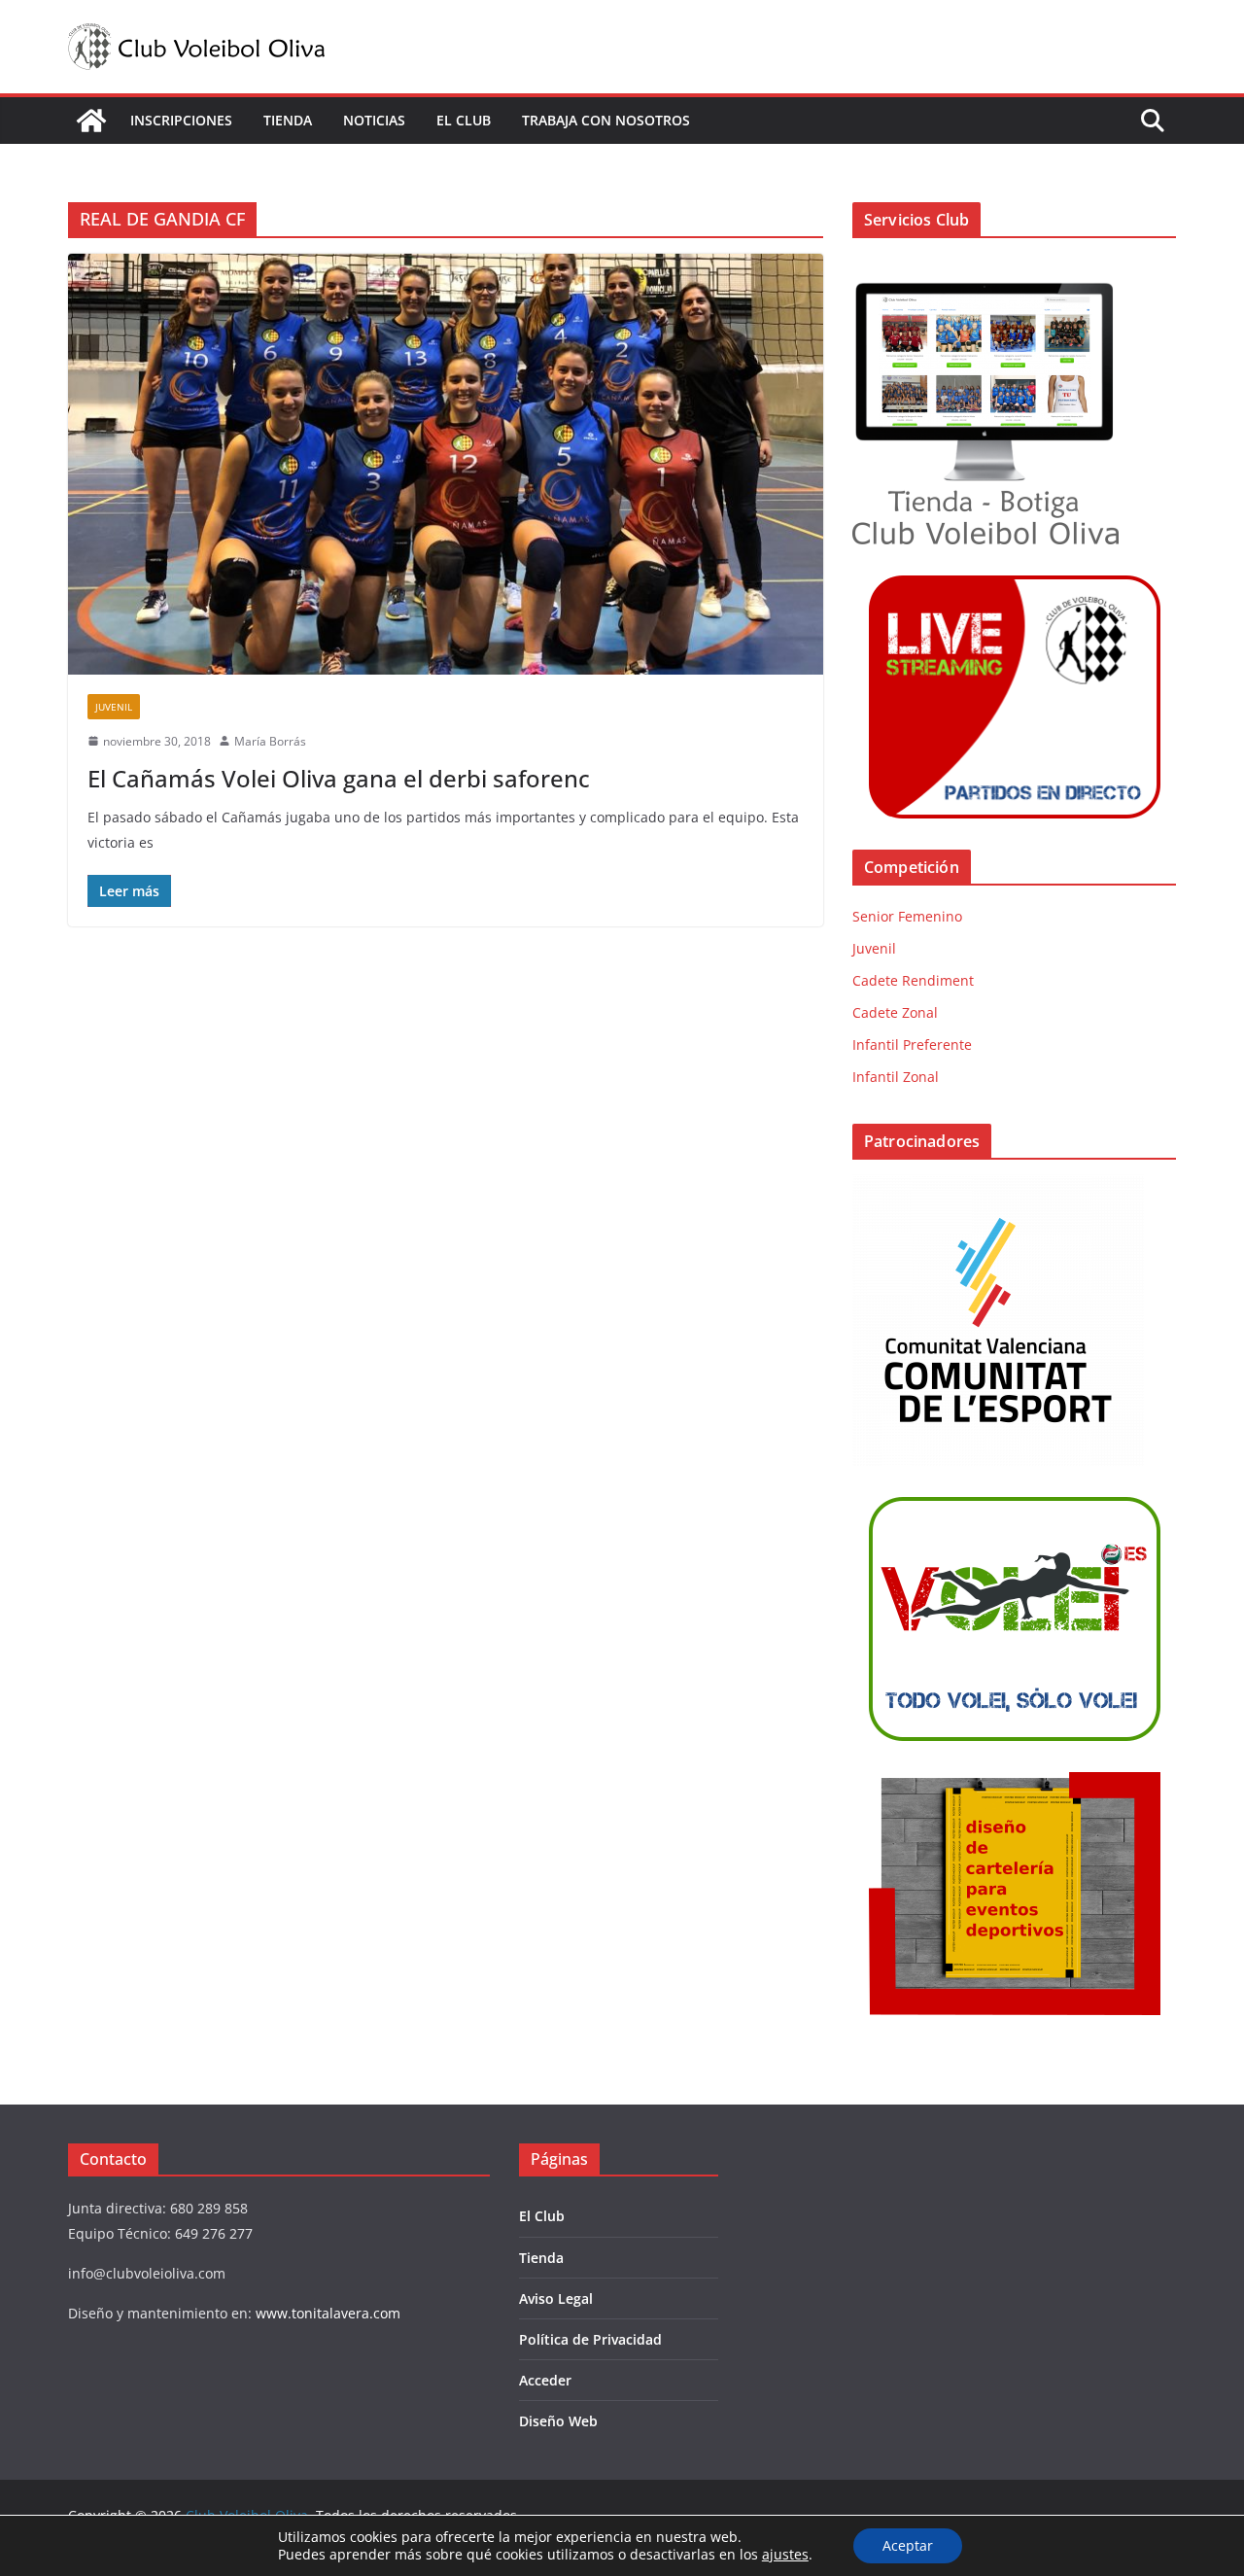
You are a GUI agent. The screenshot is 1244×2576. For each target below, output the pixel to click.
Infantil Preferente (912, 1044)
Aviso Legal (556, 2298)
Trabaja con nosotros (606, 120)
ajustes (785, 2555)
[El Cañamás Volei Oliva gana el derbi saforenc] (446, 464)
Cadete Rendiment (913, 980)
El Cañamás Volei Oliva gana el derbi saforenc (339, 778)
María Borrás (270, 741)
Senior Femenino (907, 916)
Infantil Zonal (896, 1077)
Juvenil (114, 707)
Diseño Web (558, 2421)
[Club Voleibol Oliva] (91, 121)
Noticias (374, 120)
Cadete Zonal (895, 1012)
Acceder (545, 2380)
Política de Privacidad (590, 2339)
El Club (464, 120)
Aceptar (908, 2545)
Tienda (288, 120)
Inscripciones (181, 120)
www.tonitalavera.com (328, 2313)
